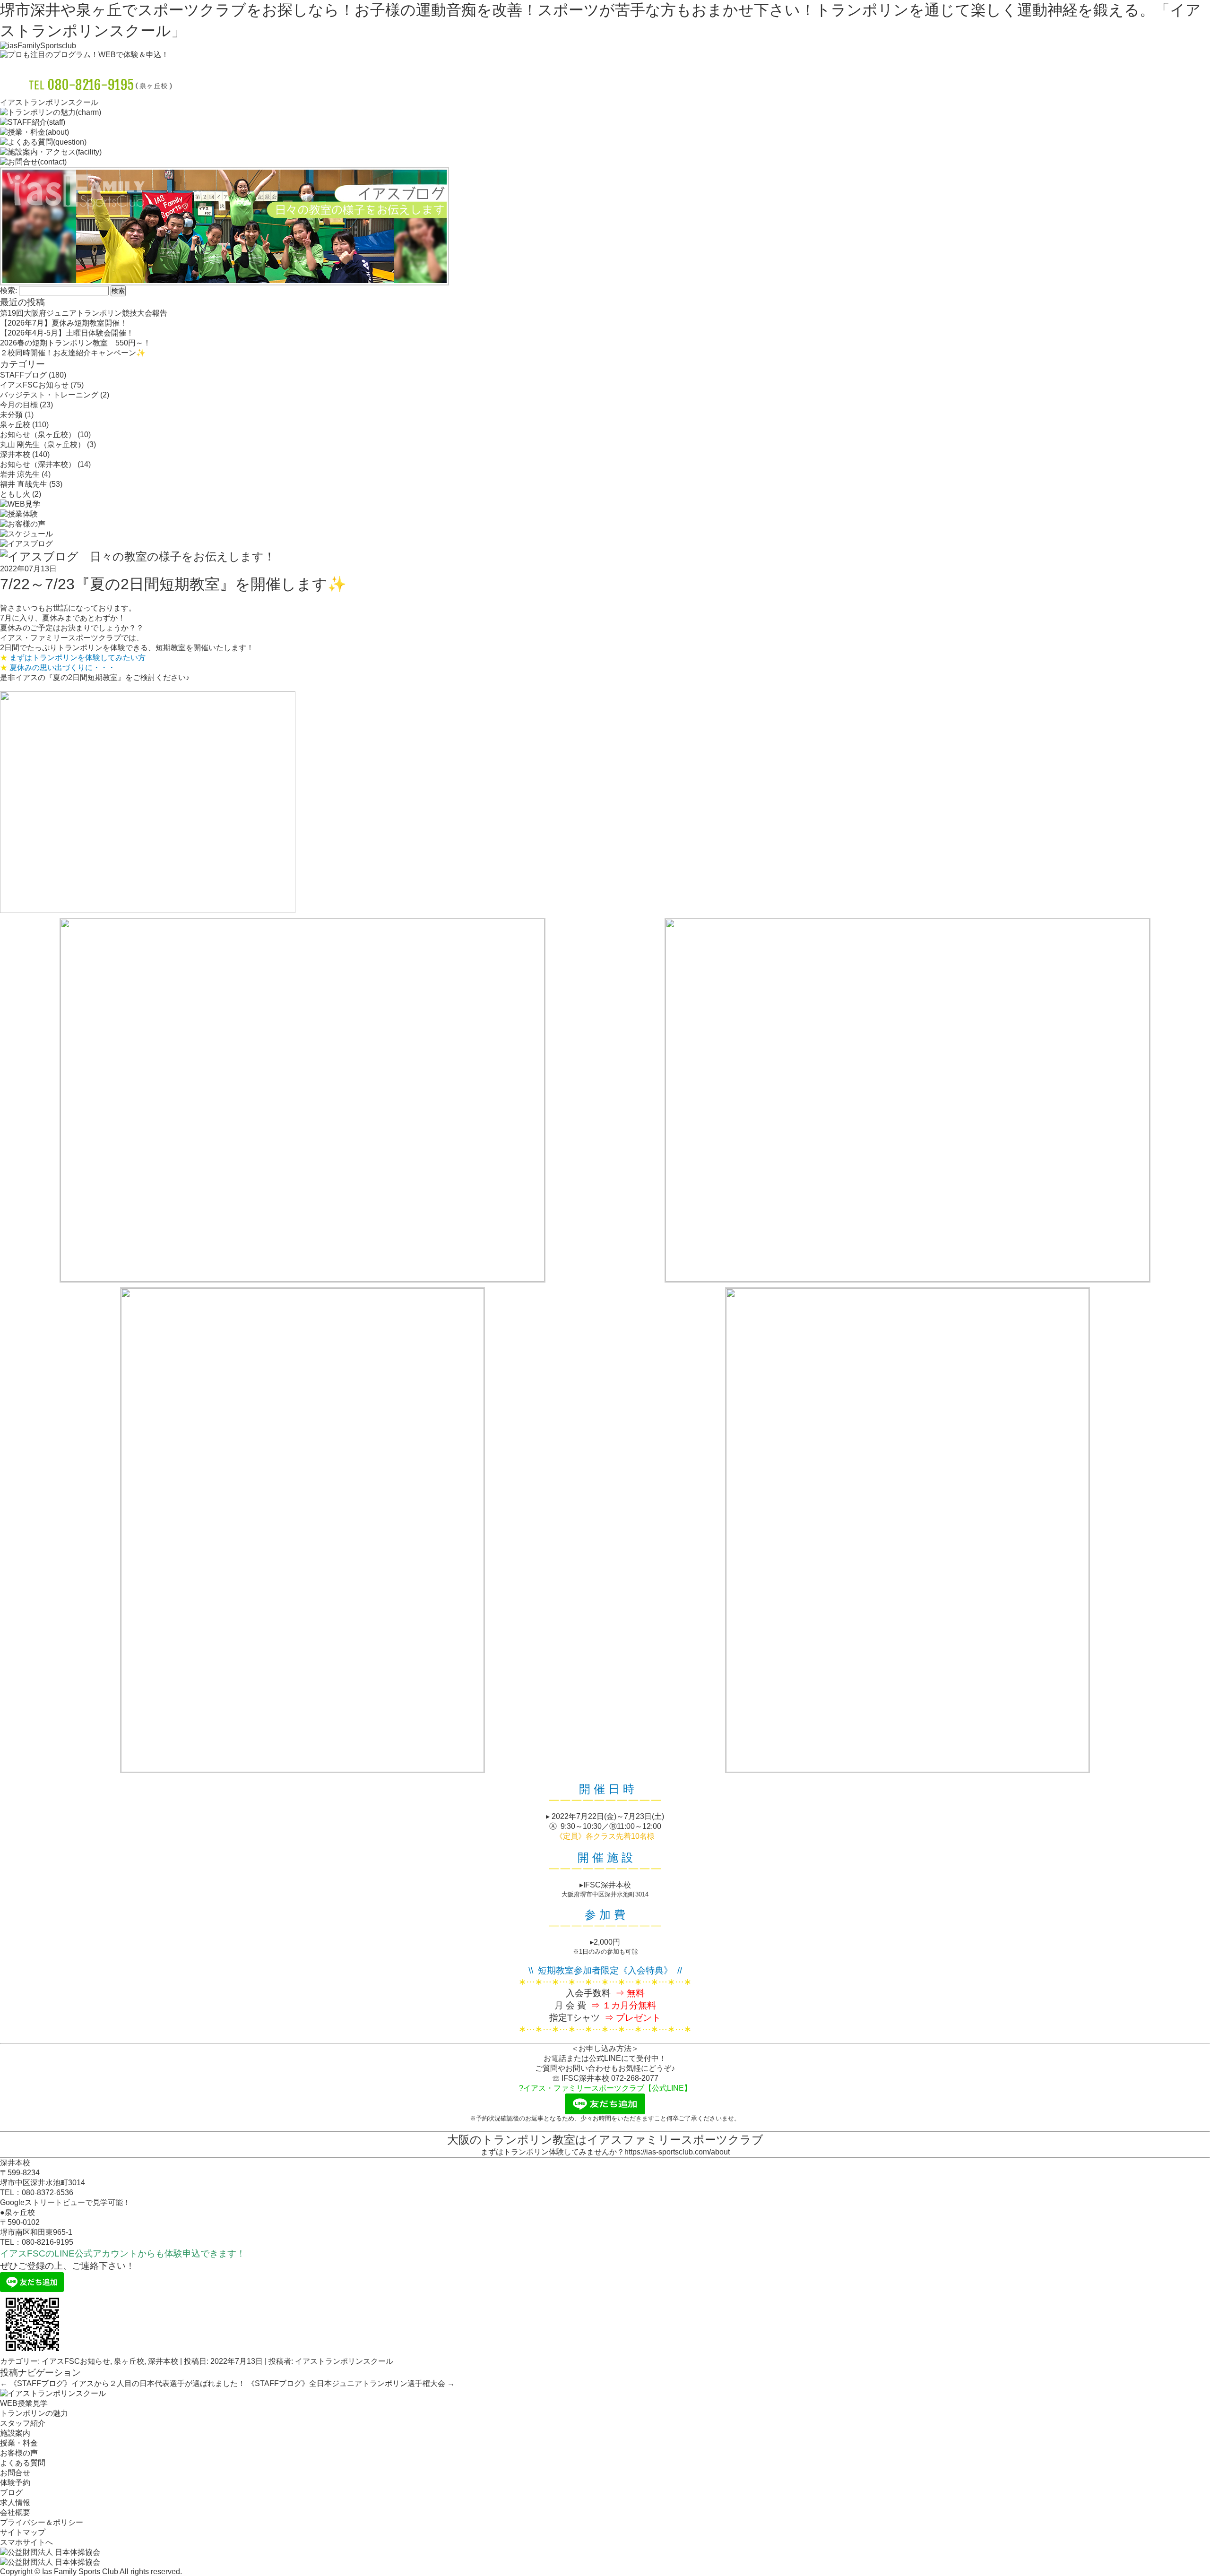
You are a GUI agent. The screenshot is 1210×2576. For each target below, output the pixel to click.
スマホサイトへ (26, 2542)
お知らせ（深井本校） (38, 464)
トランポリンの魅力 (34, 2413)
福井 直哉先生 (24, 484)
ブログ (11, 2493)
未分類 (11, 415)
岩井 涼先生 (20, 474)
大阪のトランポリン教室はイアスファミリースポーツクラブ (605, 2140)
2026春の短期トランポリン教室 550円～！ (75, 343)
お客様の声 (19, 2453)
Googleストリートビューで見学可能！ (65, 2202)
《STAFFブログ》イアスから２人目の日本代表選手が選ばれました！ (123, 2383)
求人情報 (15, 2503)
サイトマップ (23, 2532)
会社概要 (15, 2512)
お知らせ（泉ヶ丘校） (38, 435)
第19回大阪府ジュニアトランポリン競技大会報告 (84, 313)
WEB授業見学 (24, 2403)
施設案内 (15, 2433)
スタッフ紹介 (23, 2423)
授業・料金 (19, 2443)
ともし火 (15, 494)
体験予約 (15, 2483)
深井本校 (15, 454)
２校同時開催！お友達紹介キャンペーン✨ (73, 353)
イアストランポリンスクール (344, 2361)
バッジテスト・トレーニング (49, 395)
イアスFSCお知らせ (34, 385)
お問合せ (15, 2473)
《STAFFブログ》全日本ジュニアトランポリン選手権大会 (351, 2383)
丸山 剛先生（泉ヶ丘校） (43, 444)
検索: (9, 290)
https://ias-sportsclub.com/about (677, 2152)
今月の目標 (19, 405)
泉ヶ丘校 (15, 425)
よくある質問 (23, 2463)
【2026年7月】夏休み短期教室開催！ (64, 323)
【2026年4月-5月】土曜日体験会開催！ (67, 333)
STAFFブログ (23, 375)
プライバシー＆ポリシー (42, 2522)
